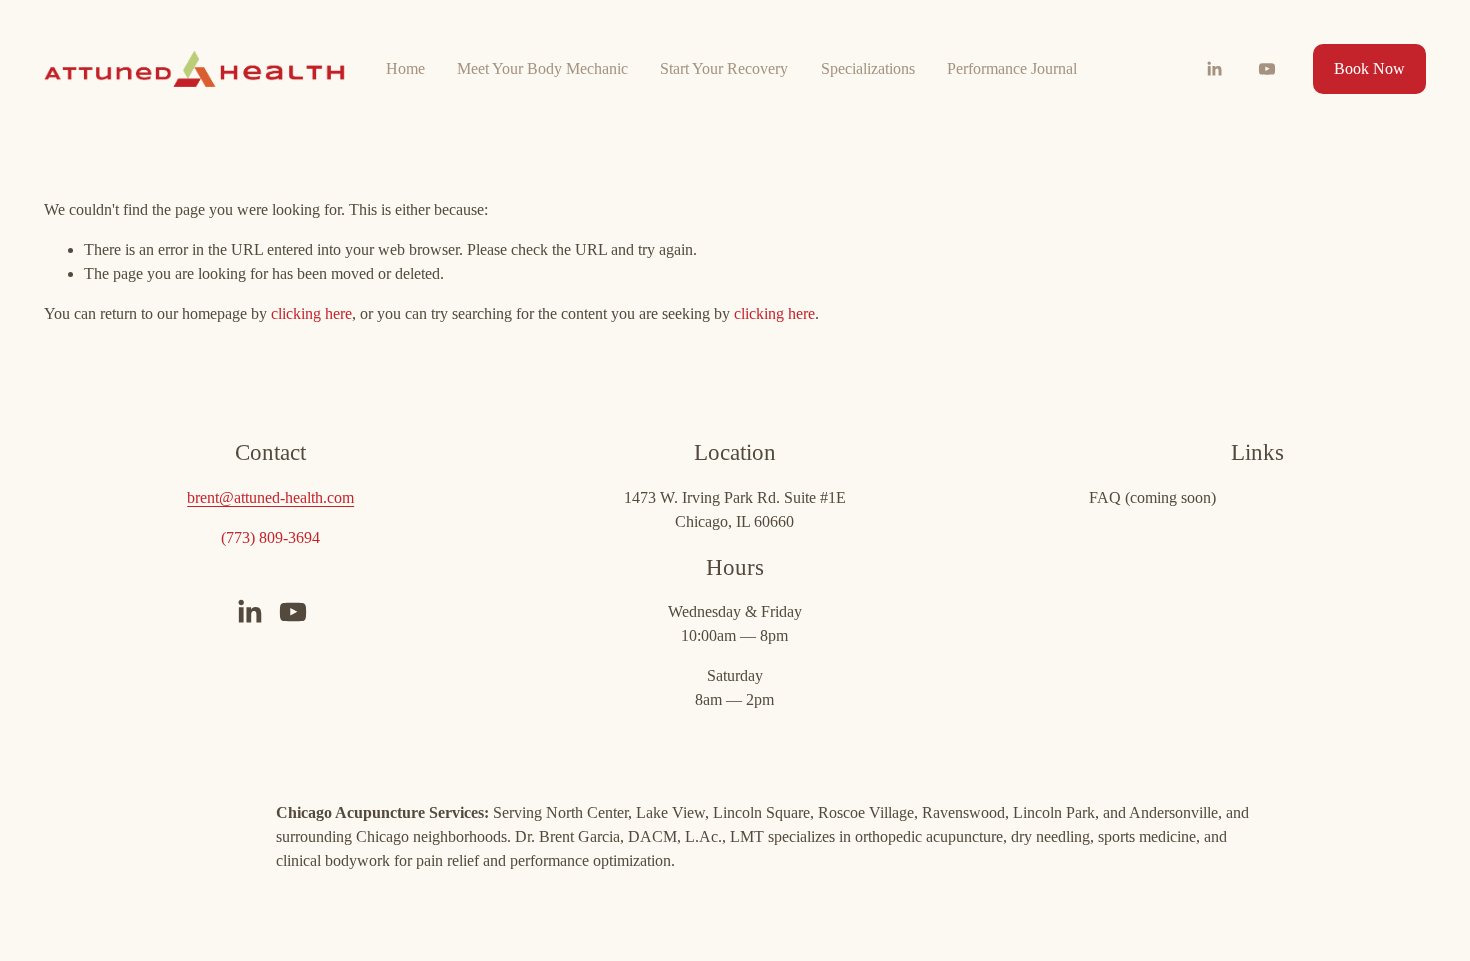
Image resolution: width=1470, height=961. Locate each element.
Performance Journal (1012, 68)
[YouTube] (1267, 69)
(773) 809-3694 (270, 537)
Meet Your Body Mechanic (542, 68)
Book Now (1369, 68)
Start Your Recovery (724, 68)
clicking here (311, 313)
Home (405, 68)
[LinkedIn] (1214, 69)
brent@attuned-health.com (270, 497)
